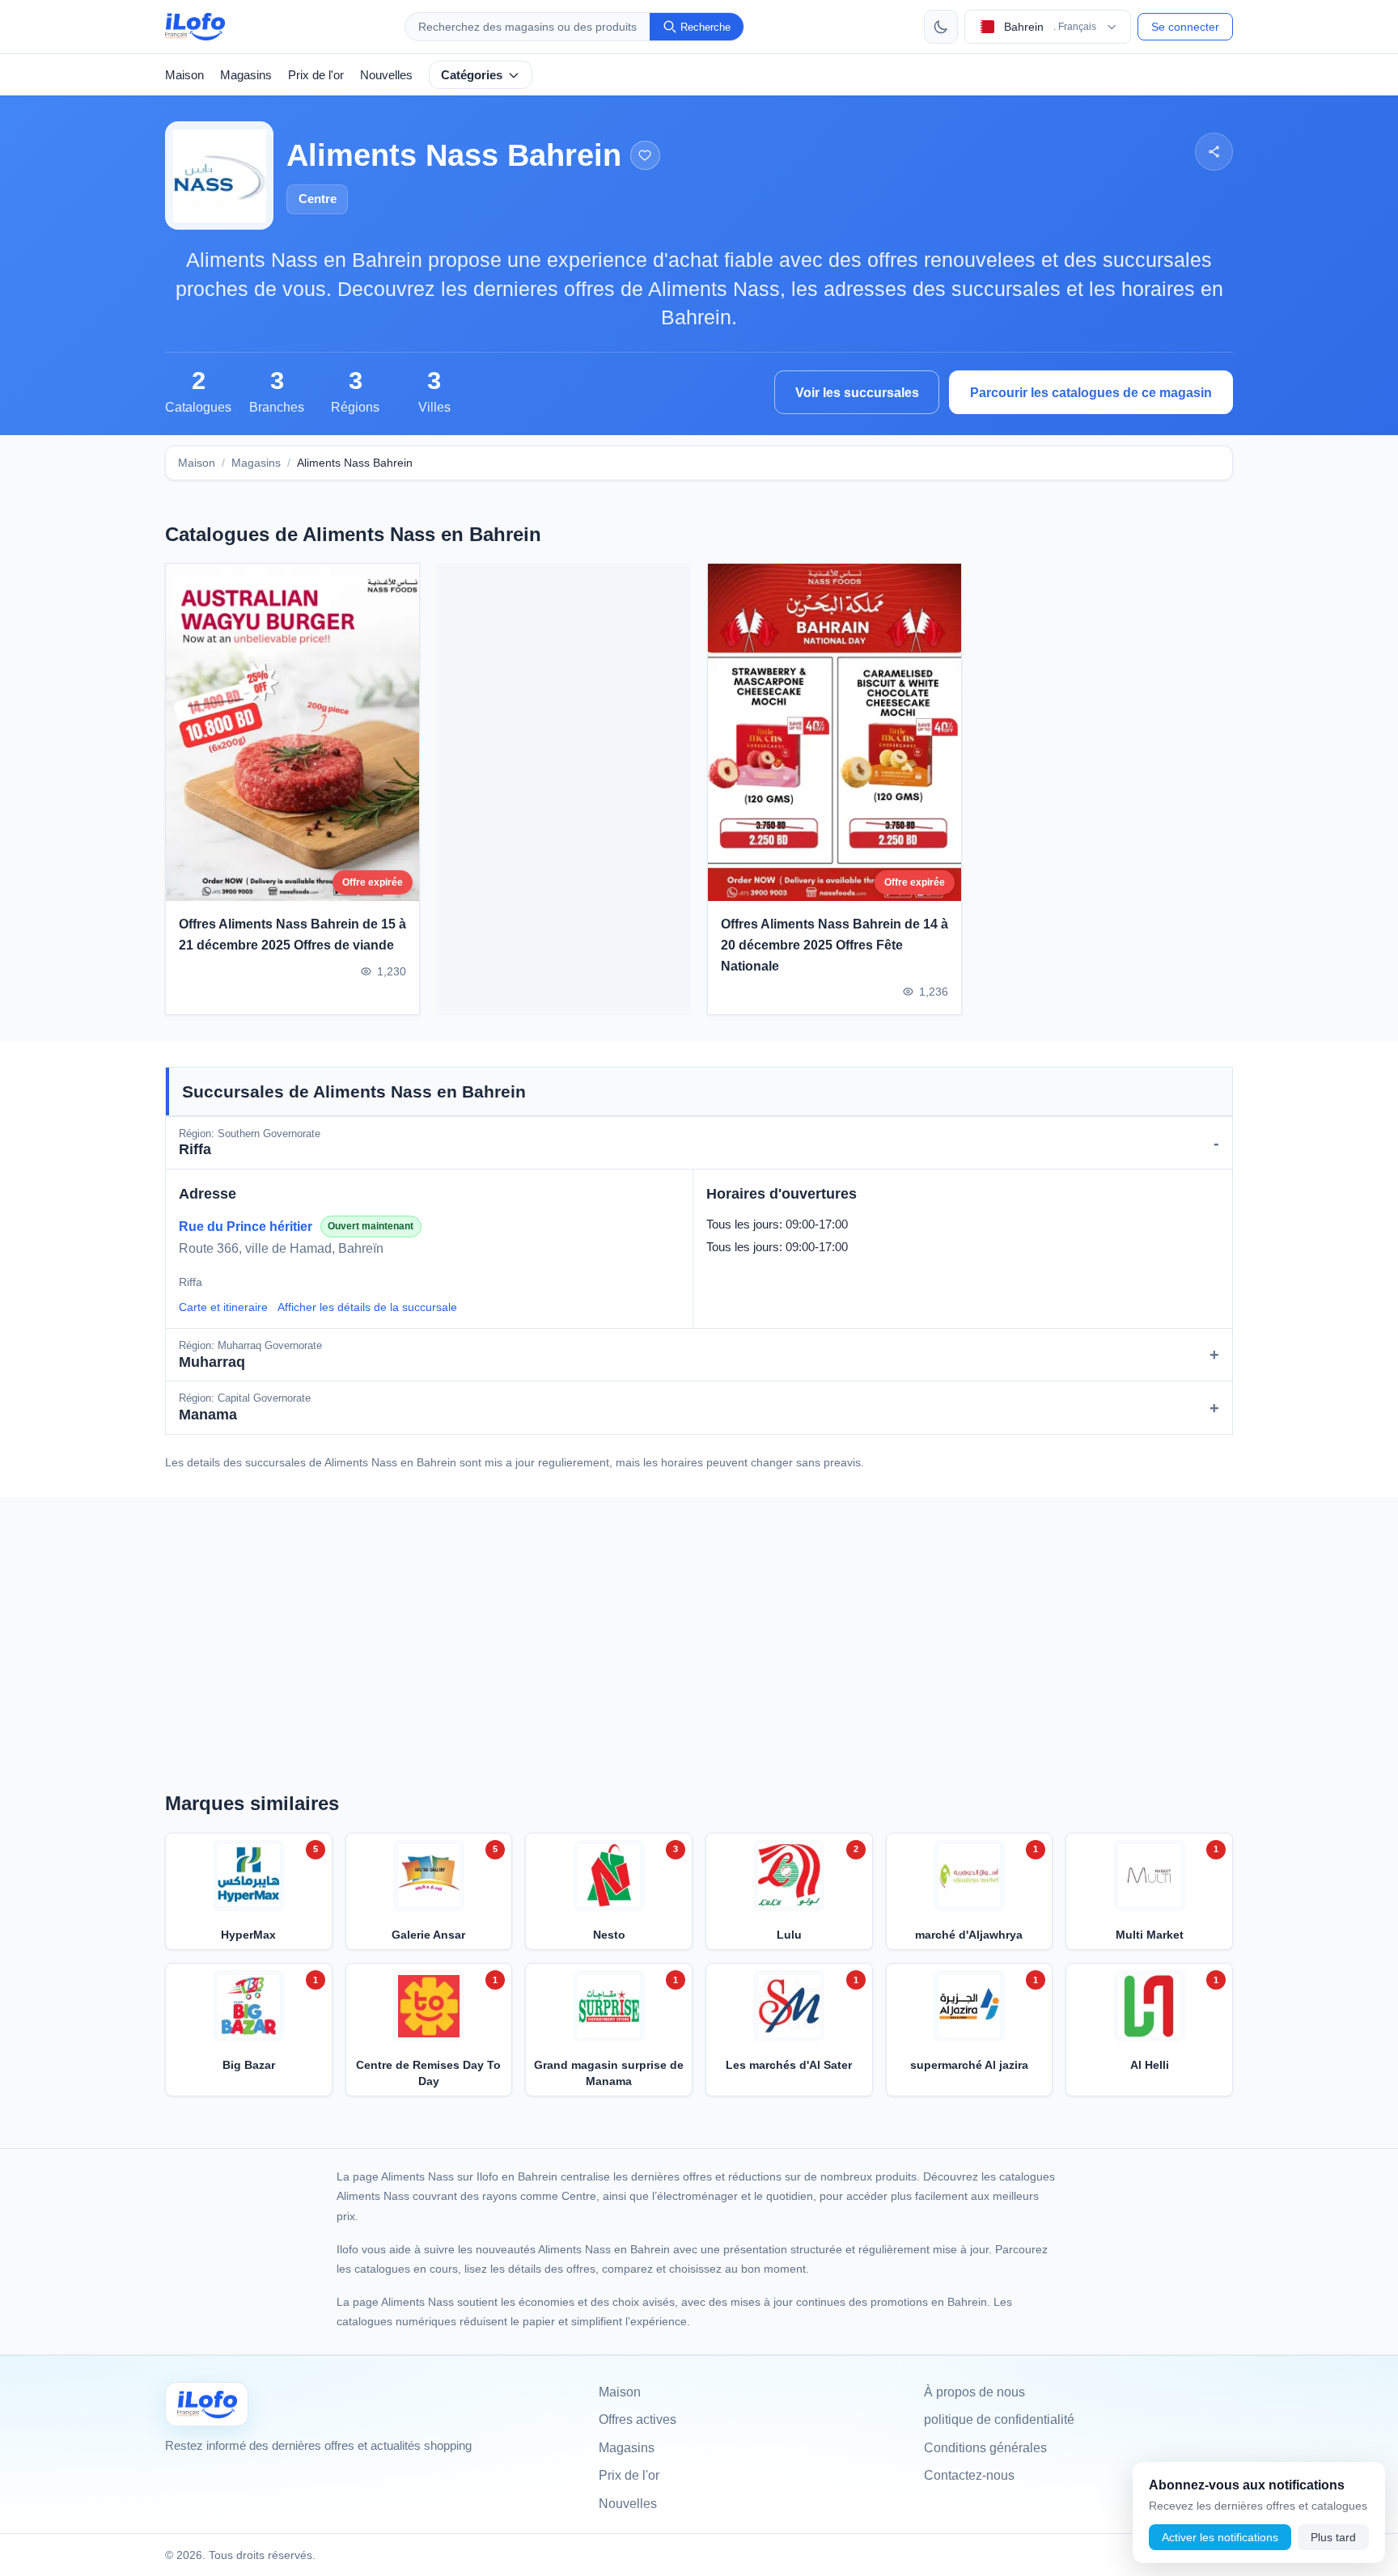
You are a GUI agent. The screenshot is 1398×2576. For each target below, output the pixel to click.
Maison (184, 75)
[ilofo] (195, 27)
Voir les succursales (857, 393)
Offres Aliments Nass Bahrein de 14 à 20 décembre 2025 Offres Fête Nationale (835, 945)
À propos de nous (974, 2392)
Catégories (472, 75)
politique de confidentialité (999, 2419)
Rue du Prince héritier (246, 1227)
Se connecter (1185, 27)
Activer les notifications (1220, 2537)
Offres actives (638, 2419)
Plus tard (1333, 2537)
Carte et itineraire (223, 1307)
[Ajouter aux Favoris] (645, 156)
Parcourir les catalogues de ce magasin (1091, 393)
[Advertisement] (563, 789)
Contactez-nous (969, 2475)
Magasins (246, 75)
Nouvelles (386, 75)
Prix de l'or (316, 75)
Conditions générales (985, 2448)
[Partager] (1214, 152)
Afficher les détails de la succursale (367, 1307)
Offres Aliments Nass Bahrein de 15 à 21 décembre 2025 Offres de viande (292, 935)
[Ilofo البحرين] (207, 2404)
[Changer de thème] (941, 27)
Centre (318, 199)
